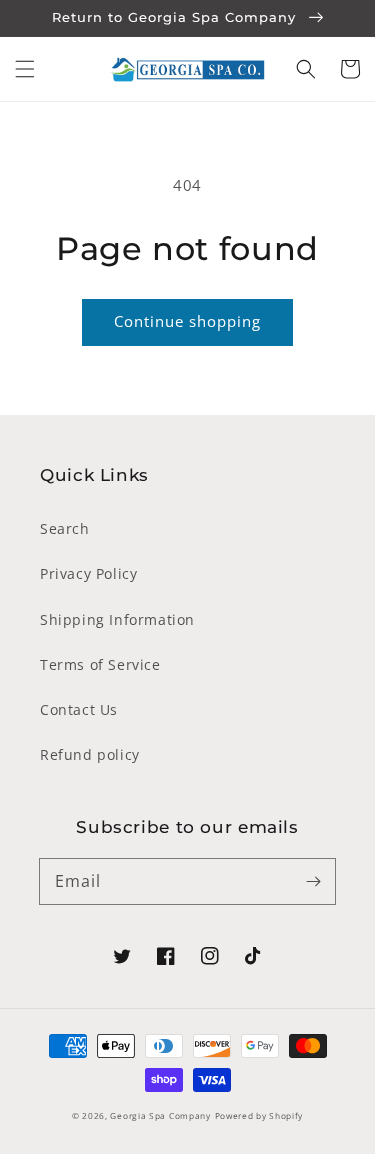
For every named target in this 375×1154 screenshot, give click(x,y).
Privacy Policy (88, 573)
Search (65, 528)
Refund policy (90, 754)
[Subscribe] (313, 881)
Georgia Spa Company (160, 1115)
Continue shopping (187, 321)
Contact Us (79, 709)
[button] (25, 69)
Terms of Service (100, 664)
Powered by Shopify (259, 1115)
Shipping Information (117, 619)
